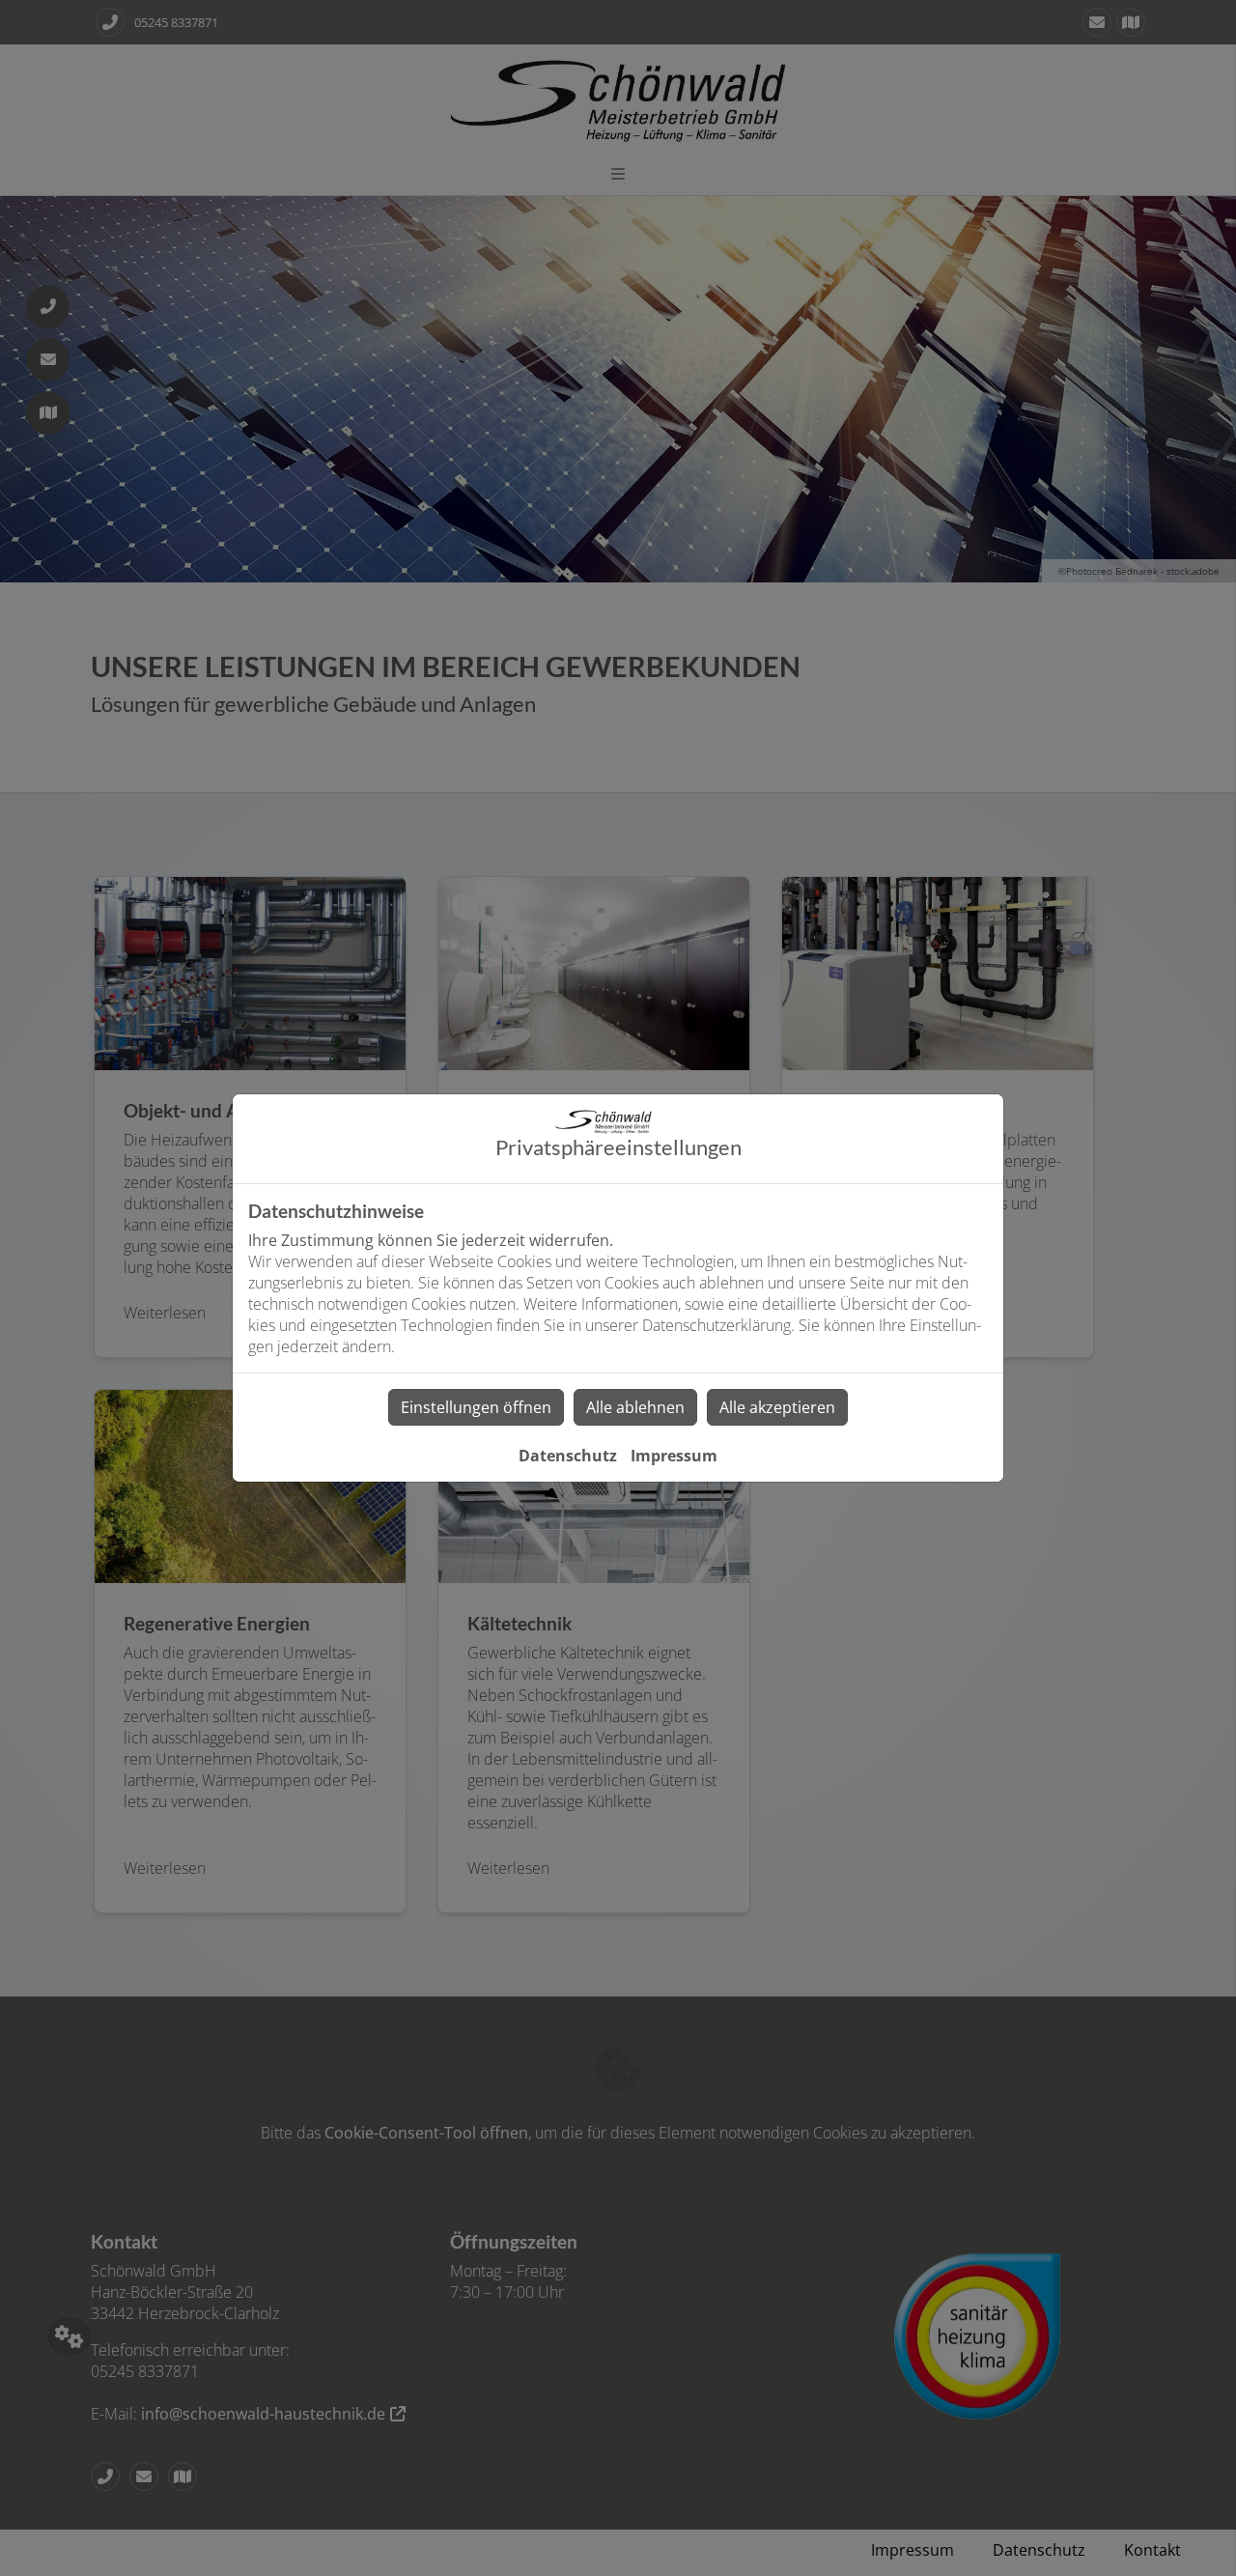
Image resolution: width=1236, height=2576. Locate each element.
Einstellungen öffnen (476, 1407)
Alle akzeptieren (777, 1407)
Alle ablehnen (635, 1407)
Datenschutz (568, 1456)
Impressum (674, 1456)
